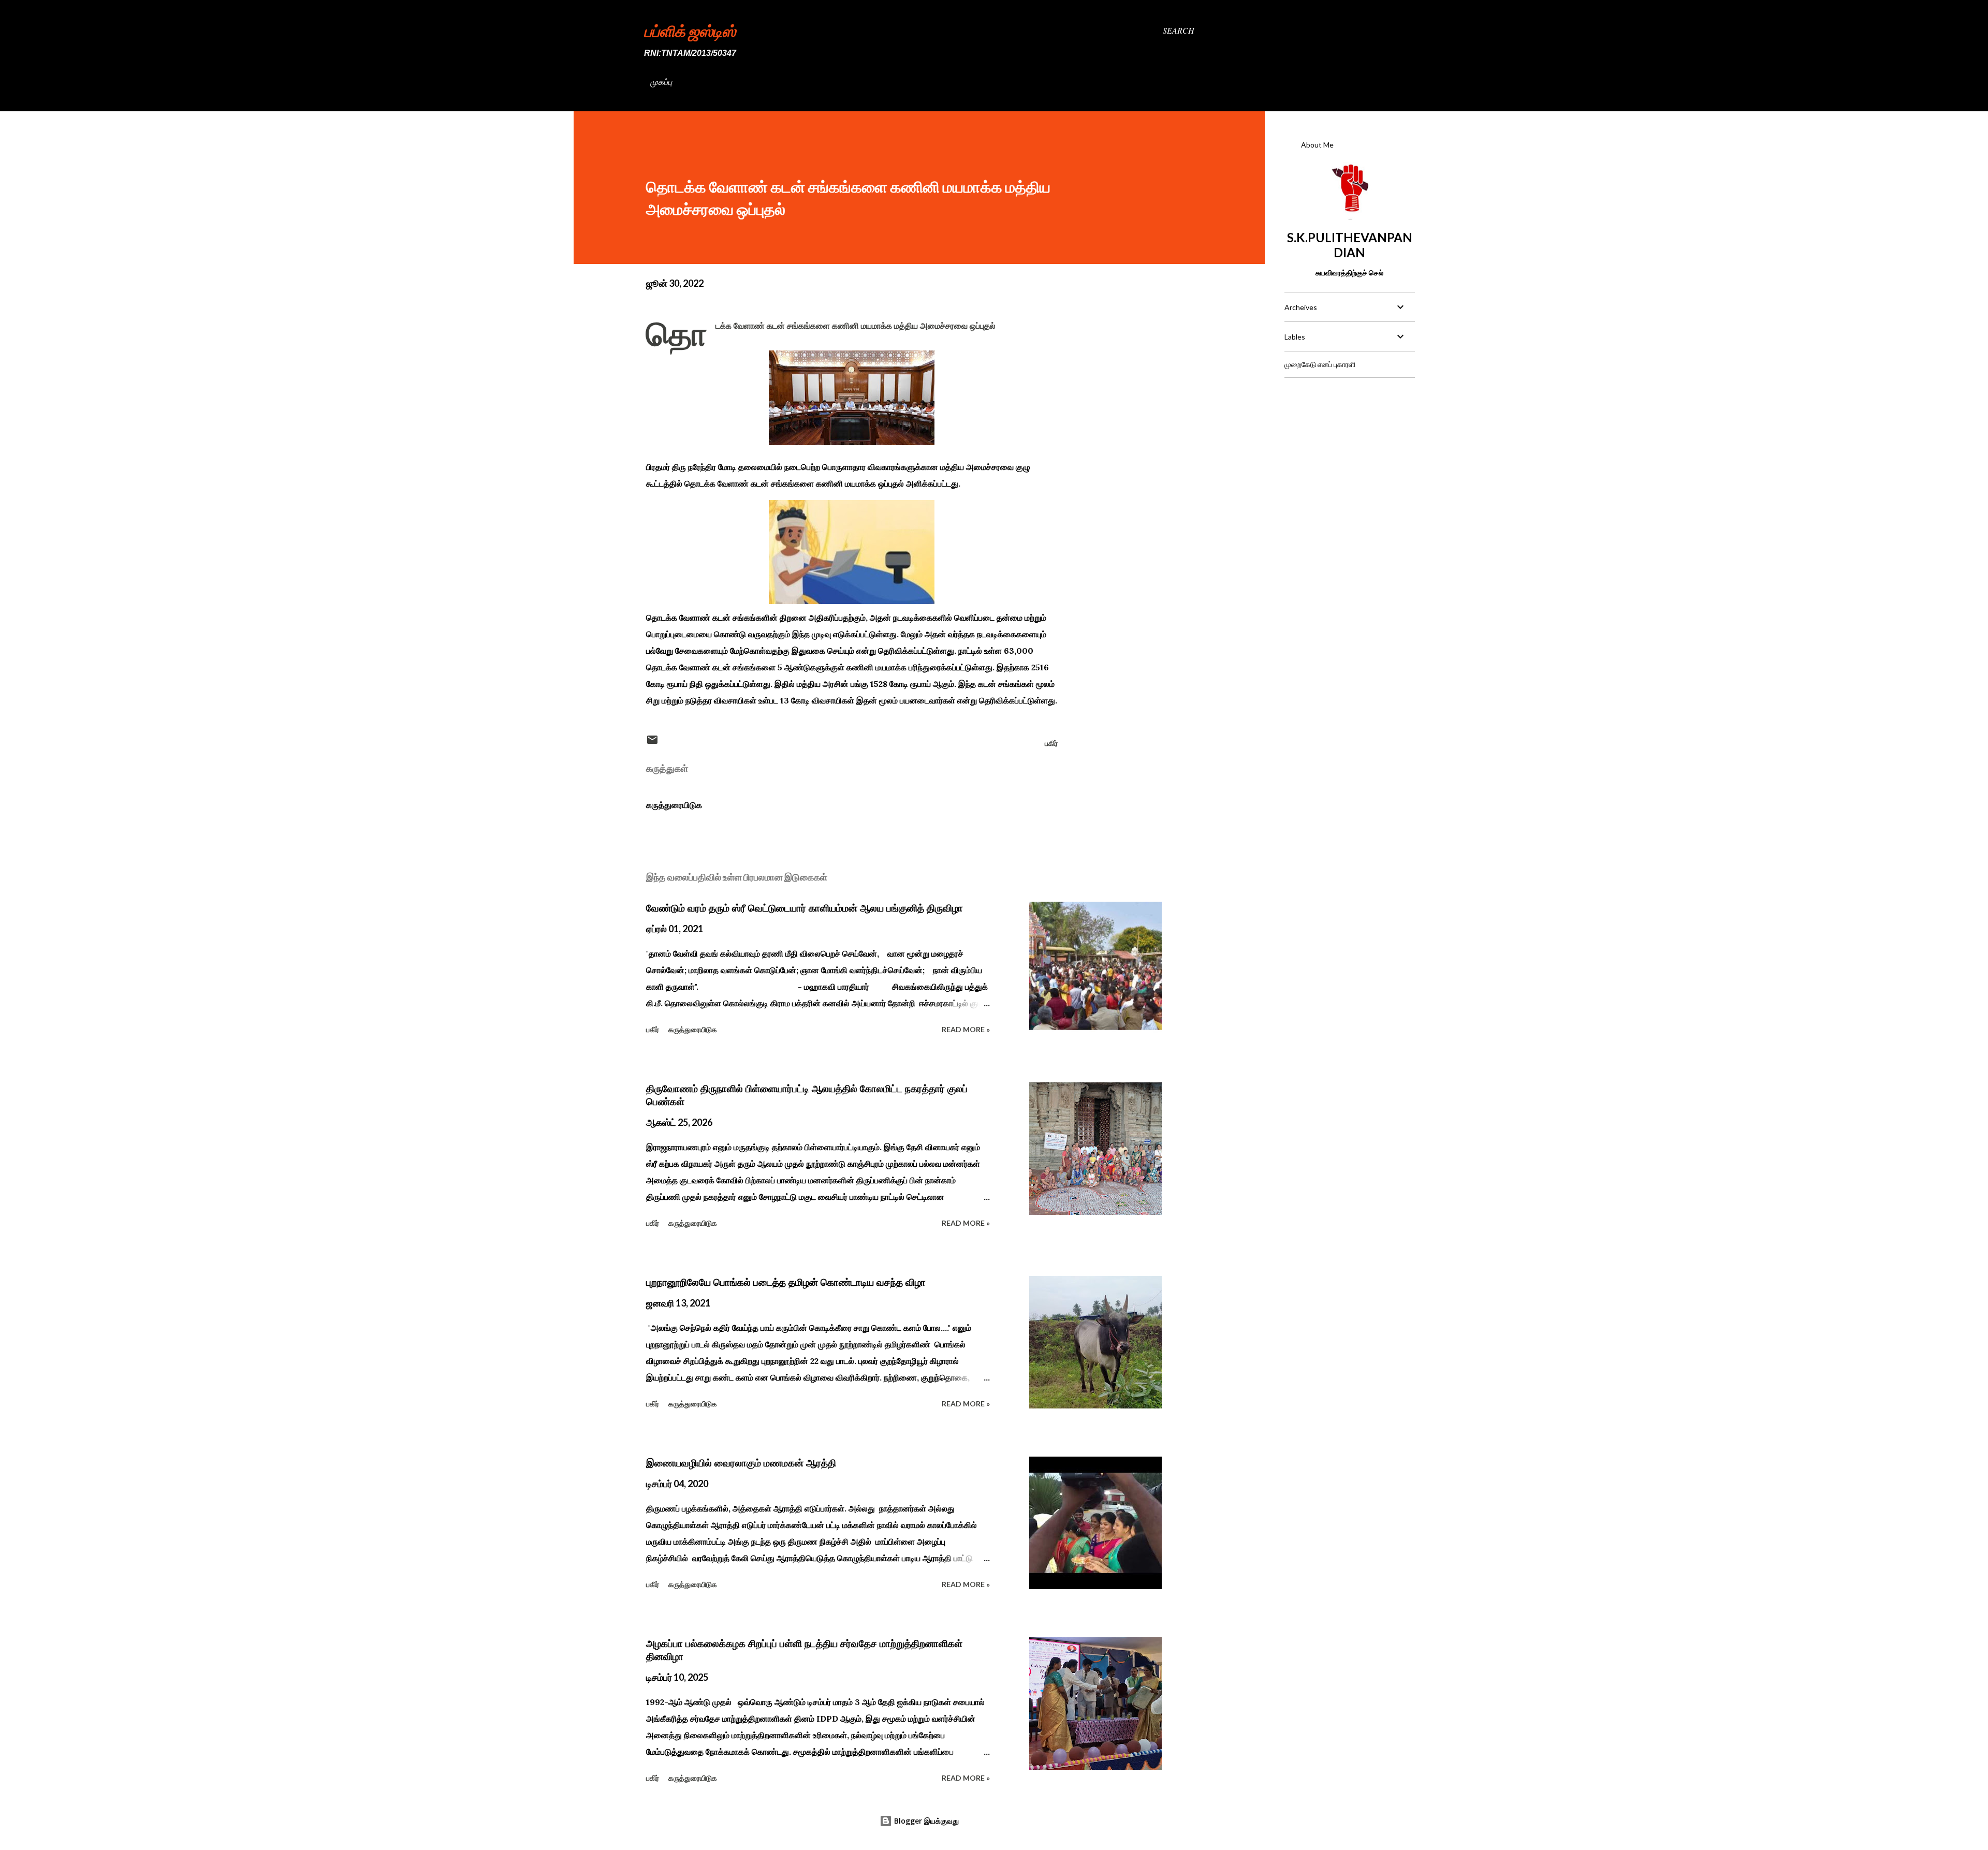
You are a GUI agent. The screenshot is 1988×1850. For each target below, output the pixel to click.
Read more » (966, 1029)
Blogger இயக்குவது (925, 1821)
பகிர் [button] (1051, 743)
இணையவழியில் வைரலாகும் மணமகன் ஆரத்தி (741, 1463)
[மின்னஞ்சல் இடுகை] (652, 743)
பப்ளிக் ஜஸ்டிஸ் (690, 31)
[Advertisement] (1349, 451)
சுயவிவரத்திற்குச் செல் (1349, 273)
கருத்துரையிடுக (674, 805)
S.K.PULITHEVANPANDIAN (1350, 245)
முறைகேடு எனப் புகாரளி (1320, 364)
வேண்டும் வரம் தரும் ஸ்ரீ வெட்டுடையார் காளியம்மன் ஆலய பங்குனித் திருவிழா (805, 908)
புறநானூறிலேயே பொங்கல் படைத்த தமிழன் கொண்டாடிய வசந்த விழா (786, 1282)
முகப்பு (661, 82)
